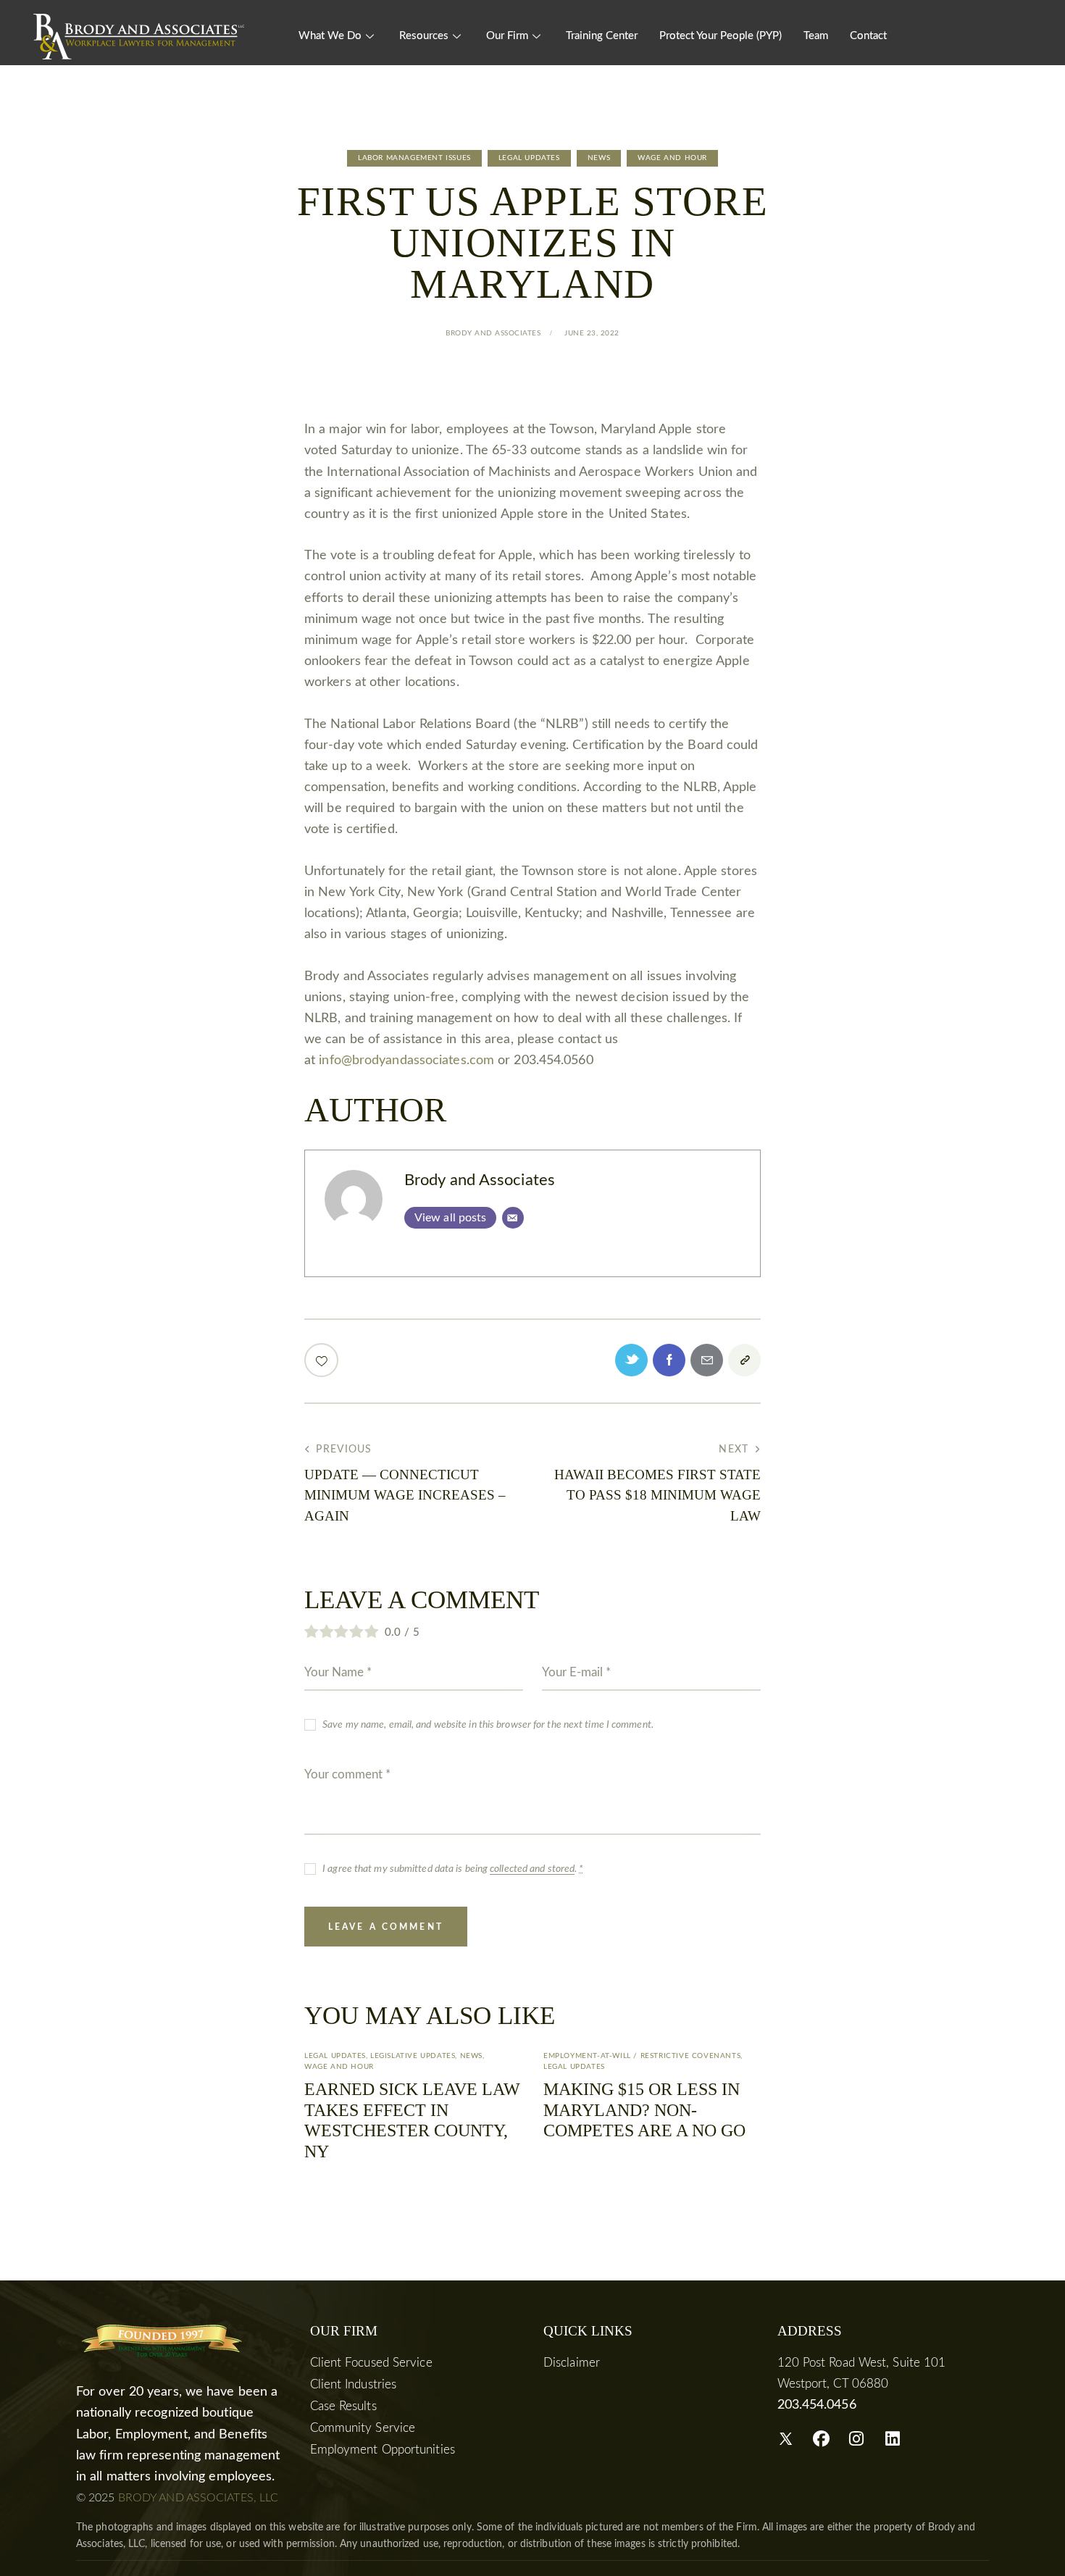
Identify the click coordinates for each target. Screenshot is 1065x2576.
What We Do (330, 36)
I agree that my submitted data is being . (453, 1869)
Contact (868, 36)
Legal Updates (529, 158)
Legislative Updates (413, 2056)
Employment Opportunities (383, 2450)
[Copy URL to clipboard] (744, 1360)
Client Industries (354, 2384)
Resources (424, 36)
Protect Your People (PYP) (721, 36)
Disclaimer (572, 2363)
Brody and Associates (480, 1180)
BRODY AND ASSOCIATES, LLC (199, 2498)
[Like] (323, 1360)
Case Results (343, 2406)
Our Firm (507, 36)
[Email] (513, 1218)
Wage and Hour (672, 158)
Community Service (363, 2428)
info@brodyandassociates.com (406, 1061)
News (599, 158)
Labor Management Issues (414, 158)
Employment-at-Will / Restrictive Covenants (642, 2056)
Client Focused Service (371, 2363)
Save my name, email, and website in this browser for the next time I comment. (488, 1725)
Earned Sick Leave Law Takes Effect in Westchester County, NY (412, 2120)
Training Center (602, 36)
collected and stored (532, 1869)
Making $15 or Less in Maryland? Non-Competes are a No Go (644, 2110)
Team (816, 36)
